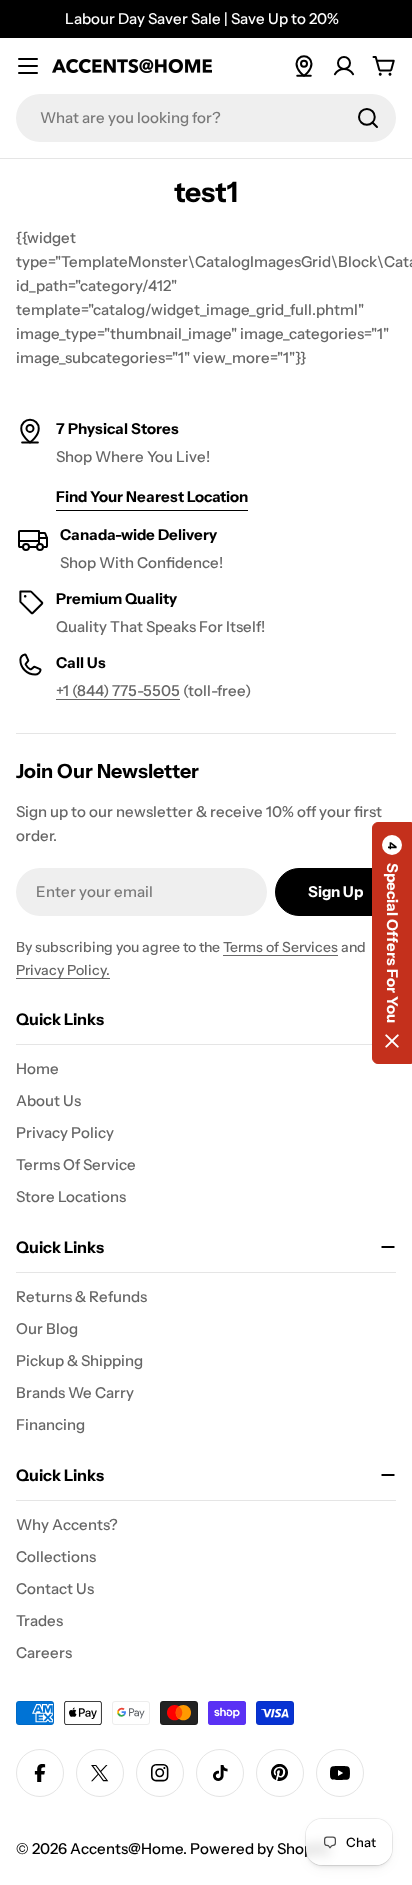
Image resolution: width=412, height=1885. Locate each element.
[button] (392, 943)
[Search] (368, 118)
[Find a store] (304, 66)
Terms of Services (280, 947)
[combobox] (206, 118)
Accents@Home (126, 1848)
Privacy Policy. (63, 970)
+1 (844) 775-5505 (118, 690)
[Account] (344, 66)
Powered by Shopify (260, 1848)
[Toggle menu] (28, 66)
